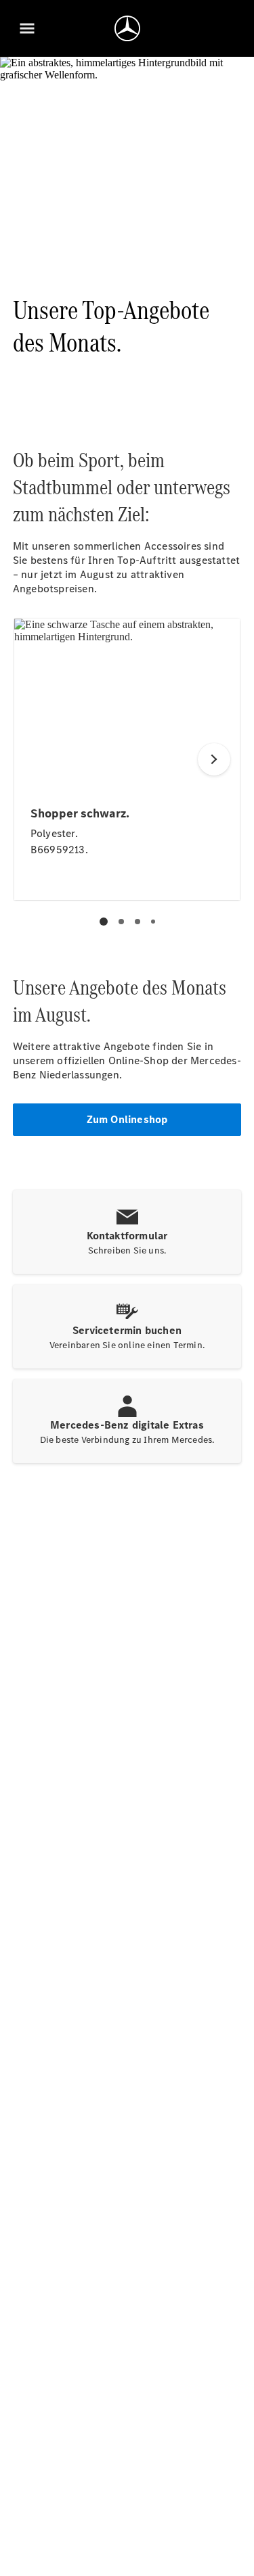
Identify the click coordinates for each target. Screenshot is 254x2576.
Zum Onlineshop (127, 1119)
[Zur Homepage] (127, 28)
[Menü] (27, 28)
